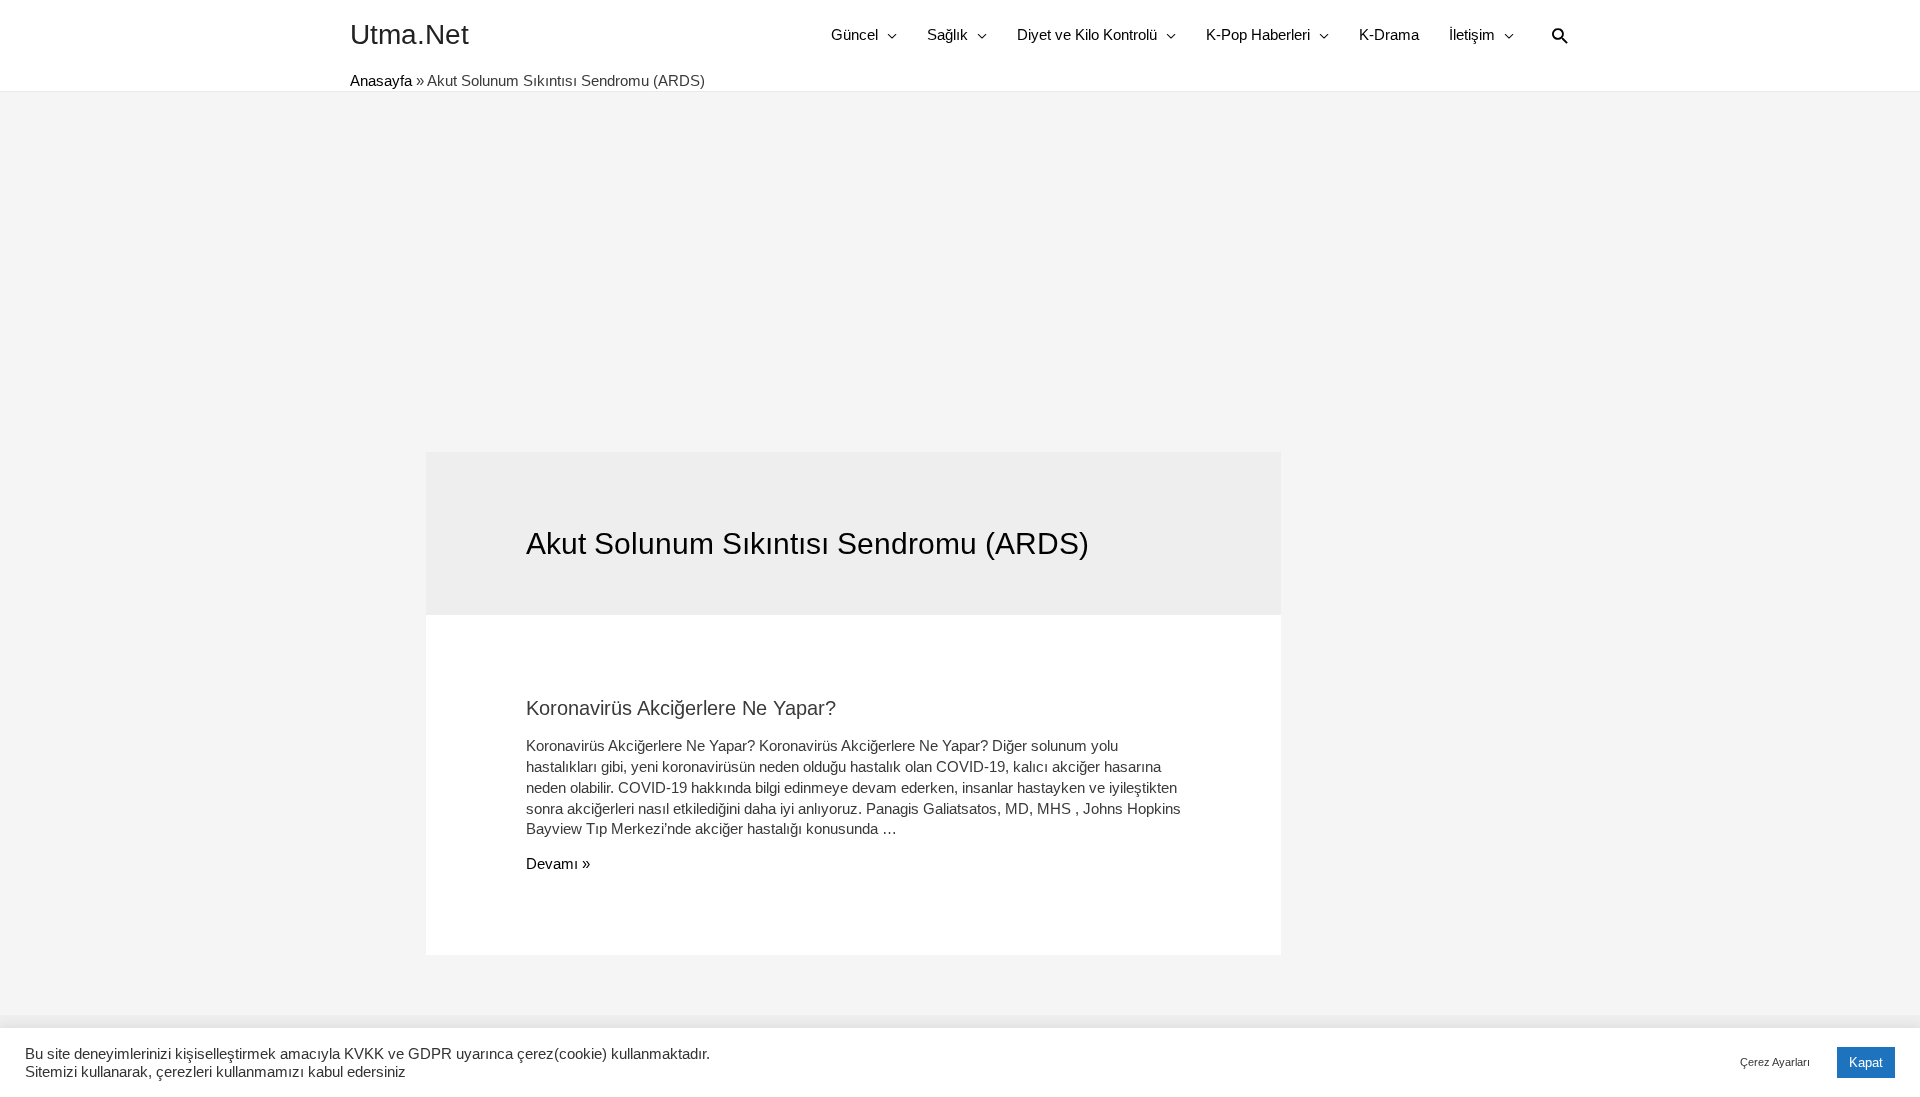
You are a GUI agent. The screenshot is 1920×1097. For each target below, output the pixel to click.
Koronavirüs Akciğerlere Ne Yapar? (681, 708)
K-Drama (1389, 34)
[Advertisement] (960, 242)
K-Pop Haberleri (1258, 34)
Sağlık (947, 34)
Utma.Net (409, 34)
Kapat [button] (1866, 1062)
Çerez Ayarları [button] (1775, 1062)
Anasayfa (381, 80)
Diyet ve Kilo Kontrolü (1087, 34)
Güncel (854, 34)
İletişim (1472, 34)
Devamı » (558, 863)
